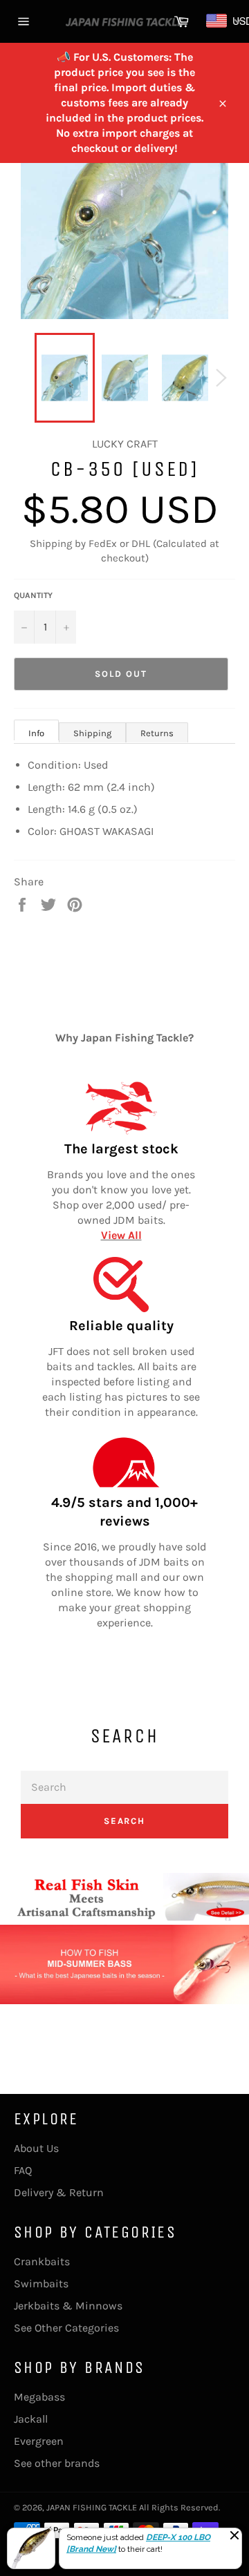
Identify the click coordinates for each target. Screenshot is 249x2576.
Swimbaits (41, 2284)
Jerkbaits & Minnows (68, 2306)
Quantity (33, 595)
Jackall (31, 2419)
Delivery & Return (59, 2192)
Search (125, 1821)
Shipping (92, 733)
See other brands (57, 2463)
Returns (157, 733)
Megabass (39, 2397)
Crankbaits (42, 2261)
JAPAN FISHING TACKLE (92, 2507)
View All (121, 1235)
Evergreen (39, 2441)
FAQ (23, 2170)
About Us (36, 2148)
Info (36, 733)
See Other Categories (66, 2328)
